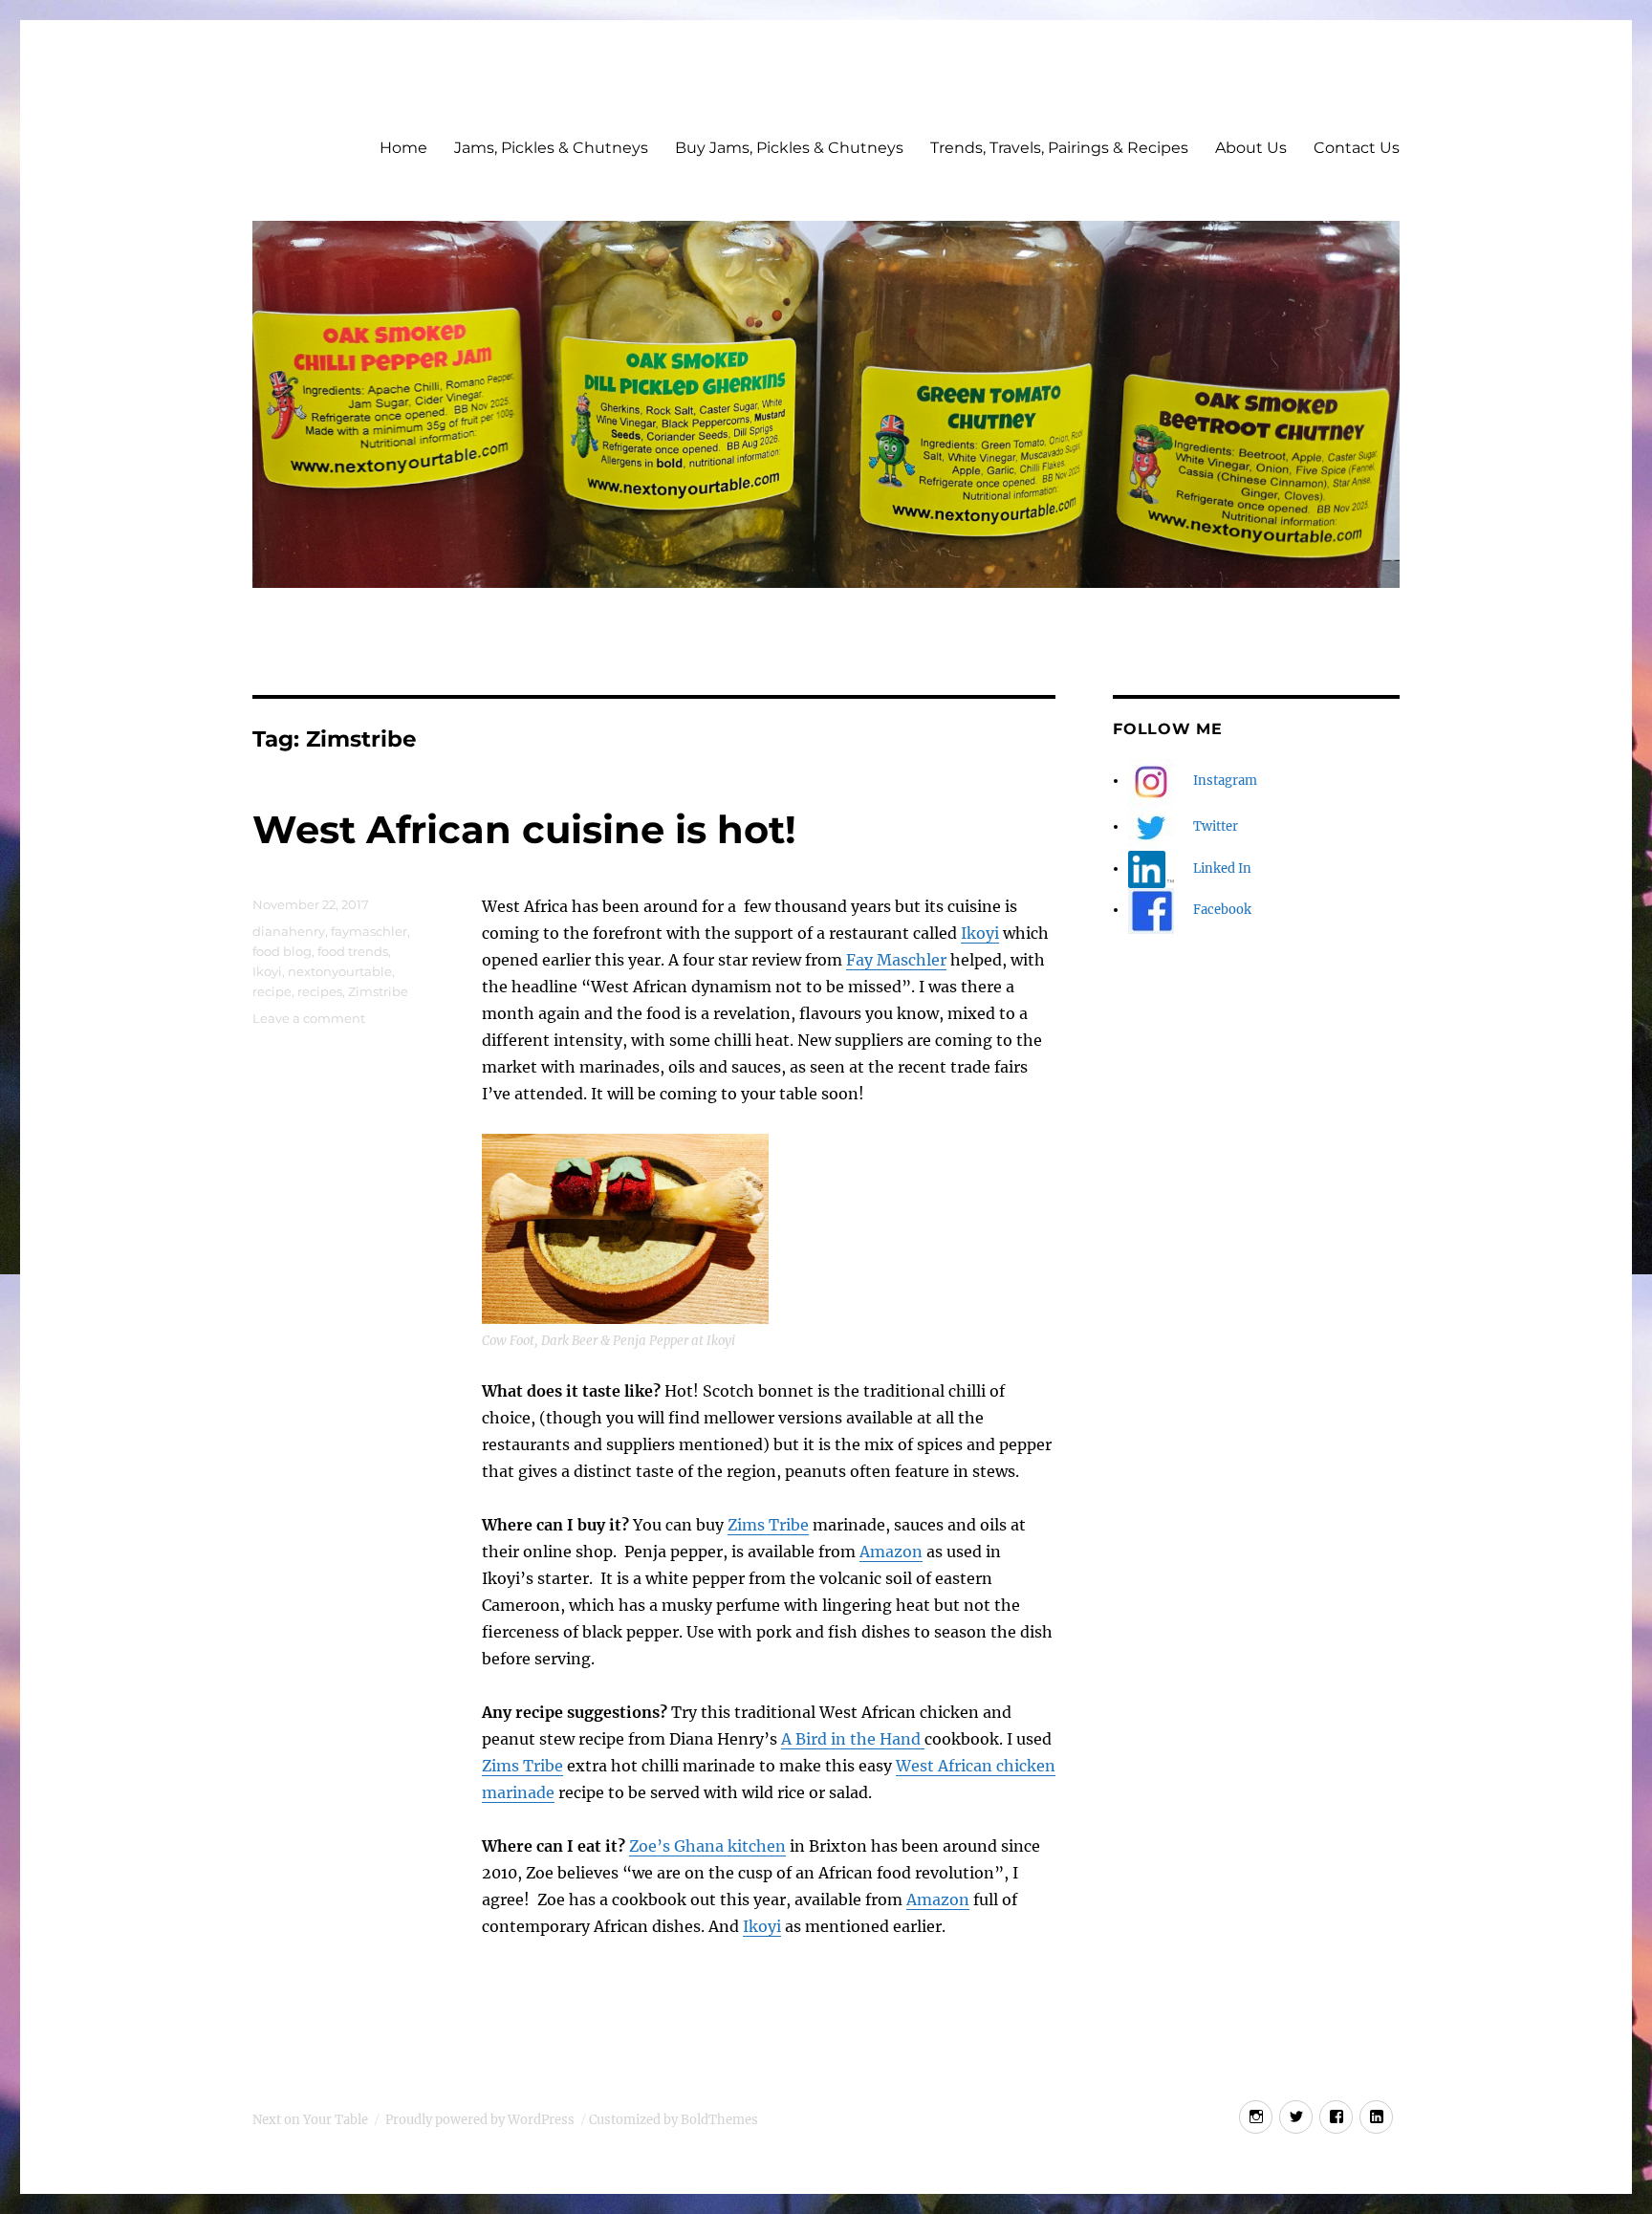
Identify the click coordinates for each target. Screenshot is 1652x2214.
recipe (272, 991)
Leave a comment (309, 1018)
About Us (1251, 148)
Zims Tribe (768, 1525)
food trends (353, 951)
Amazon (891, 1552)
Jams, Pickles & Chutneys (551, 148)
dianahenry (289, 931)
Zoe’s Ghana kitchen (707, 1846)
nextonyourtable (340, 971)
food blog (282, 951)
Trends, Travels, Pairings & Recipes (1059, 148)
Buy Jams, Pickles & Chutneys (789, 148)
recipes (320, 991)
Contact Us (1357, 148)
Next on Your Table (310, 2120)
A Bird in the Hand (853, 1739)
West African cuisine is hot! (524, 829)
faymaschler (369, 931)
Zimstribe (378, 991)
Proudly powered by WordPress (480, 2120)
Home (403, 148)
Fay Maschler (896, 960)
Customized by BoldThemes (674, 2120)
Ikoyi (980, 933)
